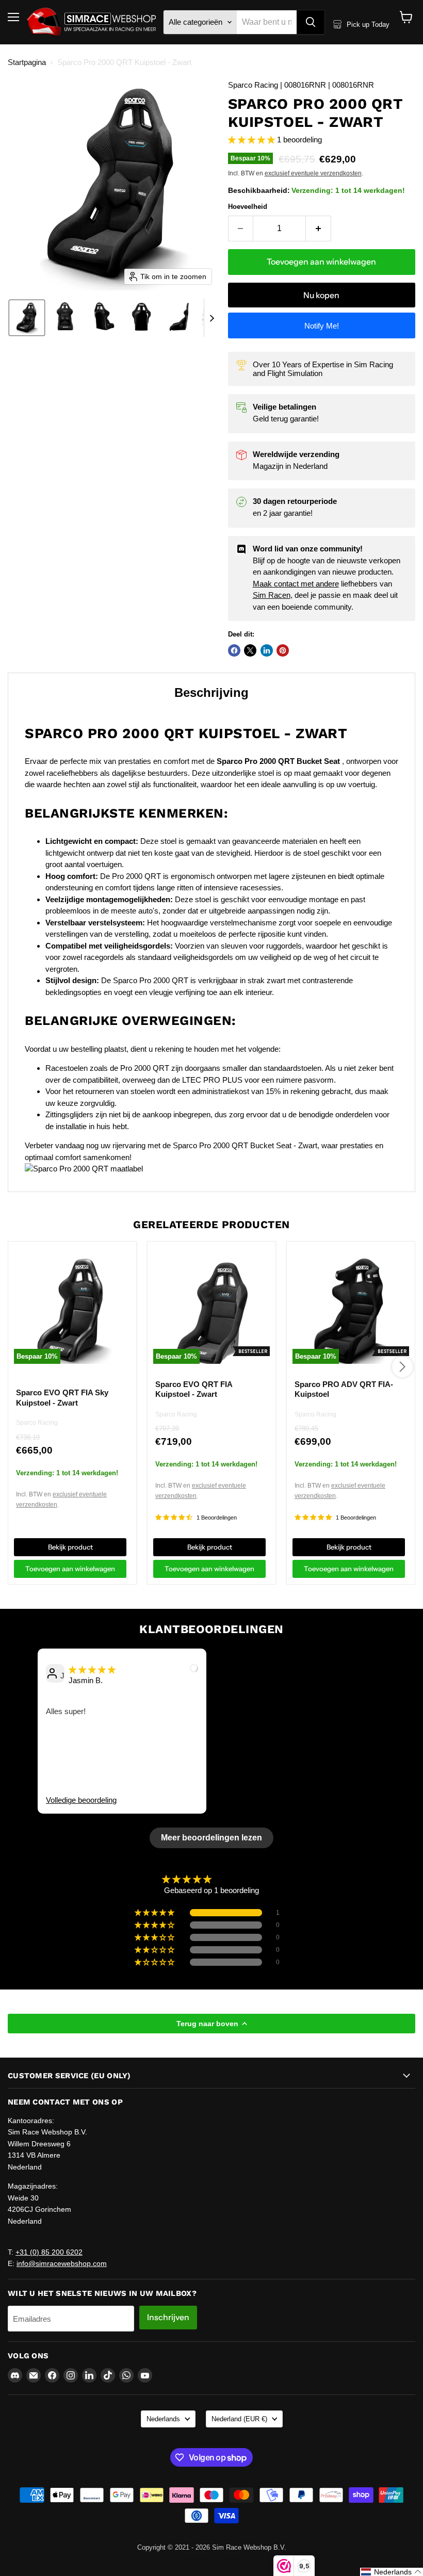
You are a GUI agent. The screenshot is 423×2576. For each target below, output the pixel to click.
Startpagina (27, 62)
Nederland (239, 2419)
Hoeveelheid (248, 207)
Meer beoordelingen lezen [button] (211, 1838)
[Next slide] (212, 318)
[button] (27, 318)
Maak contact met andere (296, 584)
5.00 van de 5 (238, 1879)
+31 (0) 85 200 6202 (49, 2252)
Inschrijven (168, 2317)
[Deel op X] (250, 650)
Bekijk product (70, 1547)
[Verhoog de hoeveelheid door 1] (319, 229)
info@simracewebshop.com (62, 2263)
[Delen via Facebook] (234, 650)
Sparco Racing (37, 1423)
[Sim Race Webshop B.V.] (91, 22)
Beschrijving (211, 692)
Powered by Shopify (211, 2558)
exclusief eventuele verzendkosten (313, 173)
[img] (92, 1669)
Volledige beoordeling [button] (81, 1800)
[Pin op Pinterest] (283, 650)
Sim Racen (272, 595)
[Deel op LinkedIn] (267, 650)
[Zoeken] (311, 22)
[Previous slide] (24, 1747)
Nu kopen (321, 295)
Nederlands (163, 2419)
